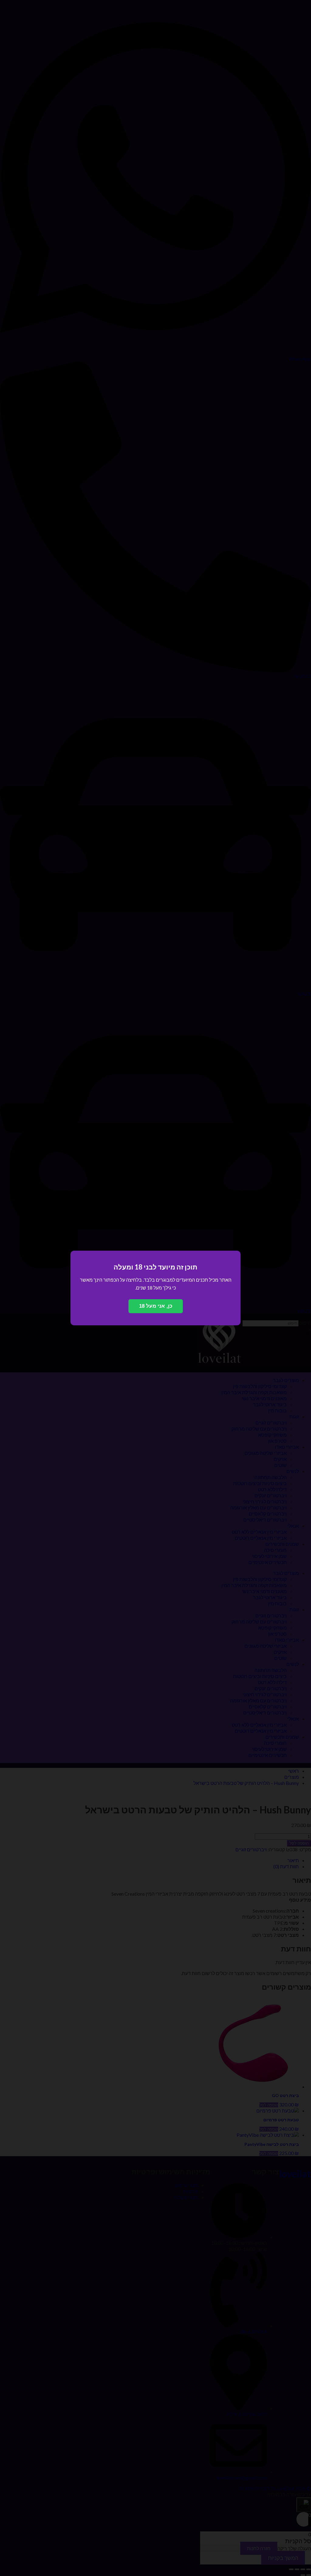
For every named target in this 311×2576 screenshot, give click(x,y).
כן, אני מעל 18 (156, 1306)
